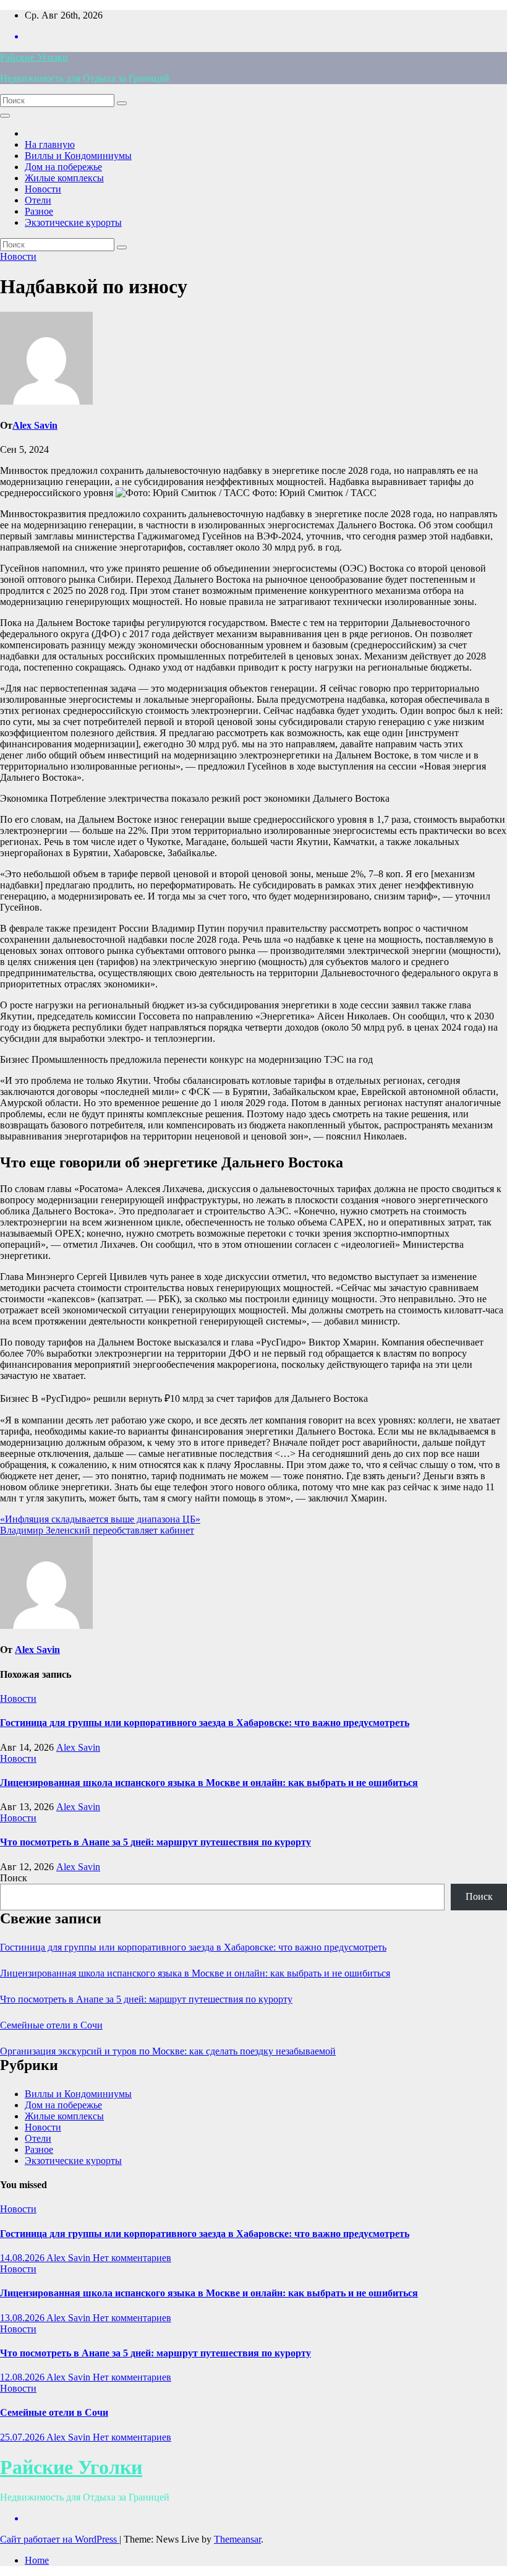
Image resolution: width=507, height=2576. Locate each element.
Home (37, 2560)
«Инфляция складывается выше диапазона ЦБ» (100, 1519)
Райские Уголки (34, 57)
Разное (39, 211)
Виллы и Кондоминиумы (78, 156)
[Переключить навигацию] (5, 116)
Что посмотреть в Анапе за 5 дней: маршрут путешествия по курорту (156, 1842)
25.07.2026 (23, 2437)
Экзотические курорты (73, 222)
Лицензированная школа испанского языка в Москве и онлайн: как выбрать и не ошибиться (209, 1783)
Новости (43, 189)
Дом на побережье (63, 167)
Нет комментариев (132, 2258)
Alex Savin (35, 425)
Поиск (14, 1878)
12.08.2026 (23, 2377)
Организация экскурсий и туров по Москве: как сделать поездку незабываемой (168, 2051)
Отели (38, 200)
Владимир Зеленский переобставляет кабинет (97, 1530)
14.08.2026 (23, 2258)
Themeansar (237, 2539)
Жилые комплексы (64, 178)
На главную (50, 144)
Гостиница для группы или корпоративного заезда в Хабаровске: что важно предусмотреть (205, 1723)
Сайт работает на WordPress (60, 2539)
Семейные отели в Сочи (51, 2025)
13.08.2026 (23, 2318)
